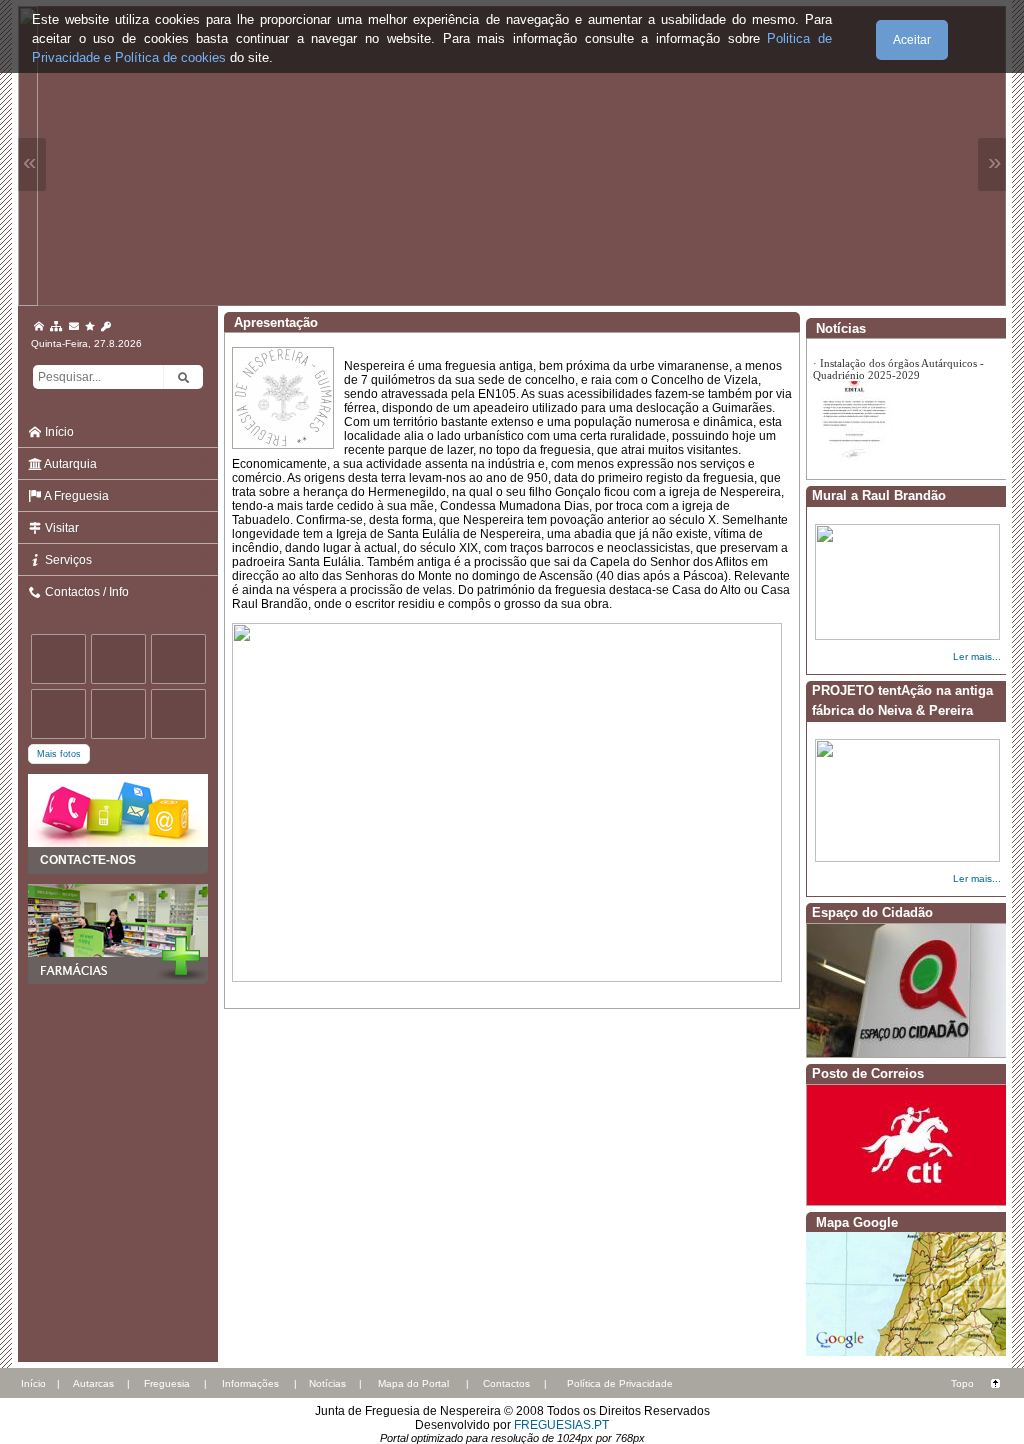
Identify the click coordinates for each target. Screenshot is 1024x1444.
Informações (250, 1383)
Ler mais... (977, 656)
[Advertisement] (118, 1084)
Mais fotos (59, 754)
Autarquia (69, 464)
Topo (962, 1383)
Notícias (327, 1383)
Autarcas (93, 1383)
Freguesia (167, 1383)
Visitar (60, 528)
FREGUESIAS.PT (561, 1425)
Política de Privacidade (620, 1383)
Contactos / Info (85, 592)
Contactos (506, 1383)
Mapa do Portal (413, 1383)
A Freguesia (75, 496)
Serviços (67, 560)
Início (58, 432)
